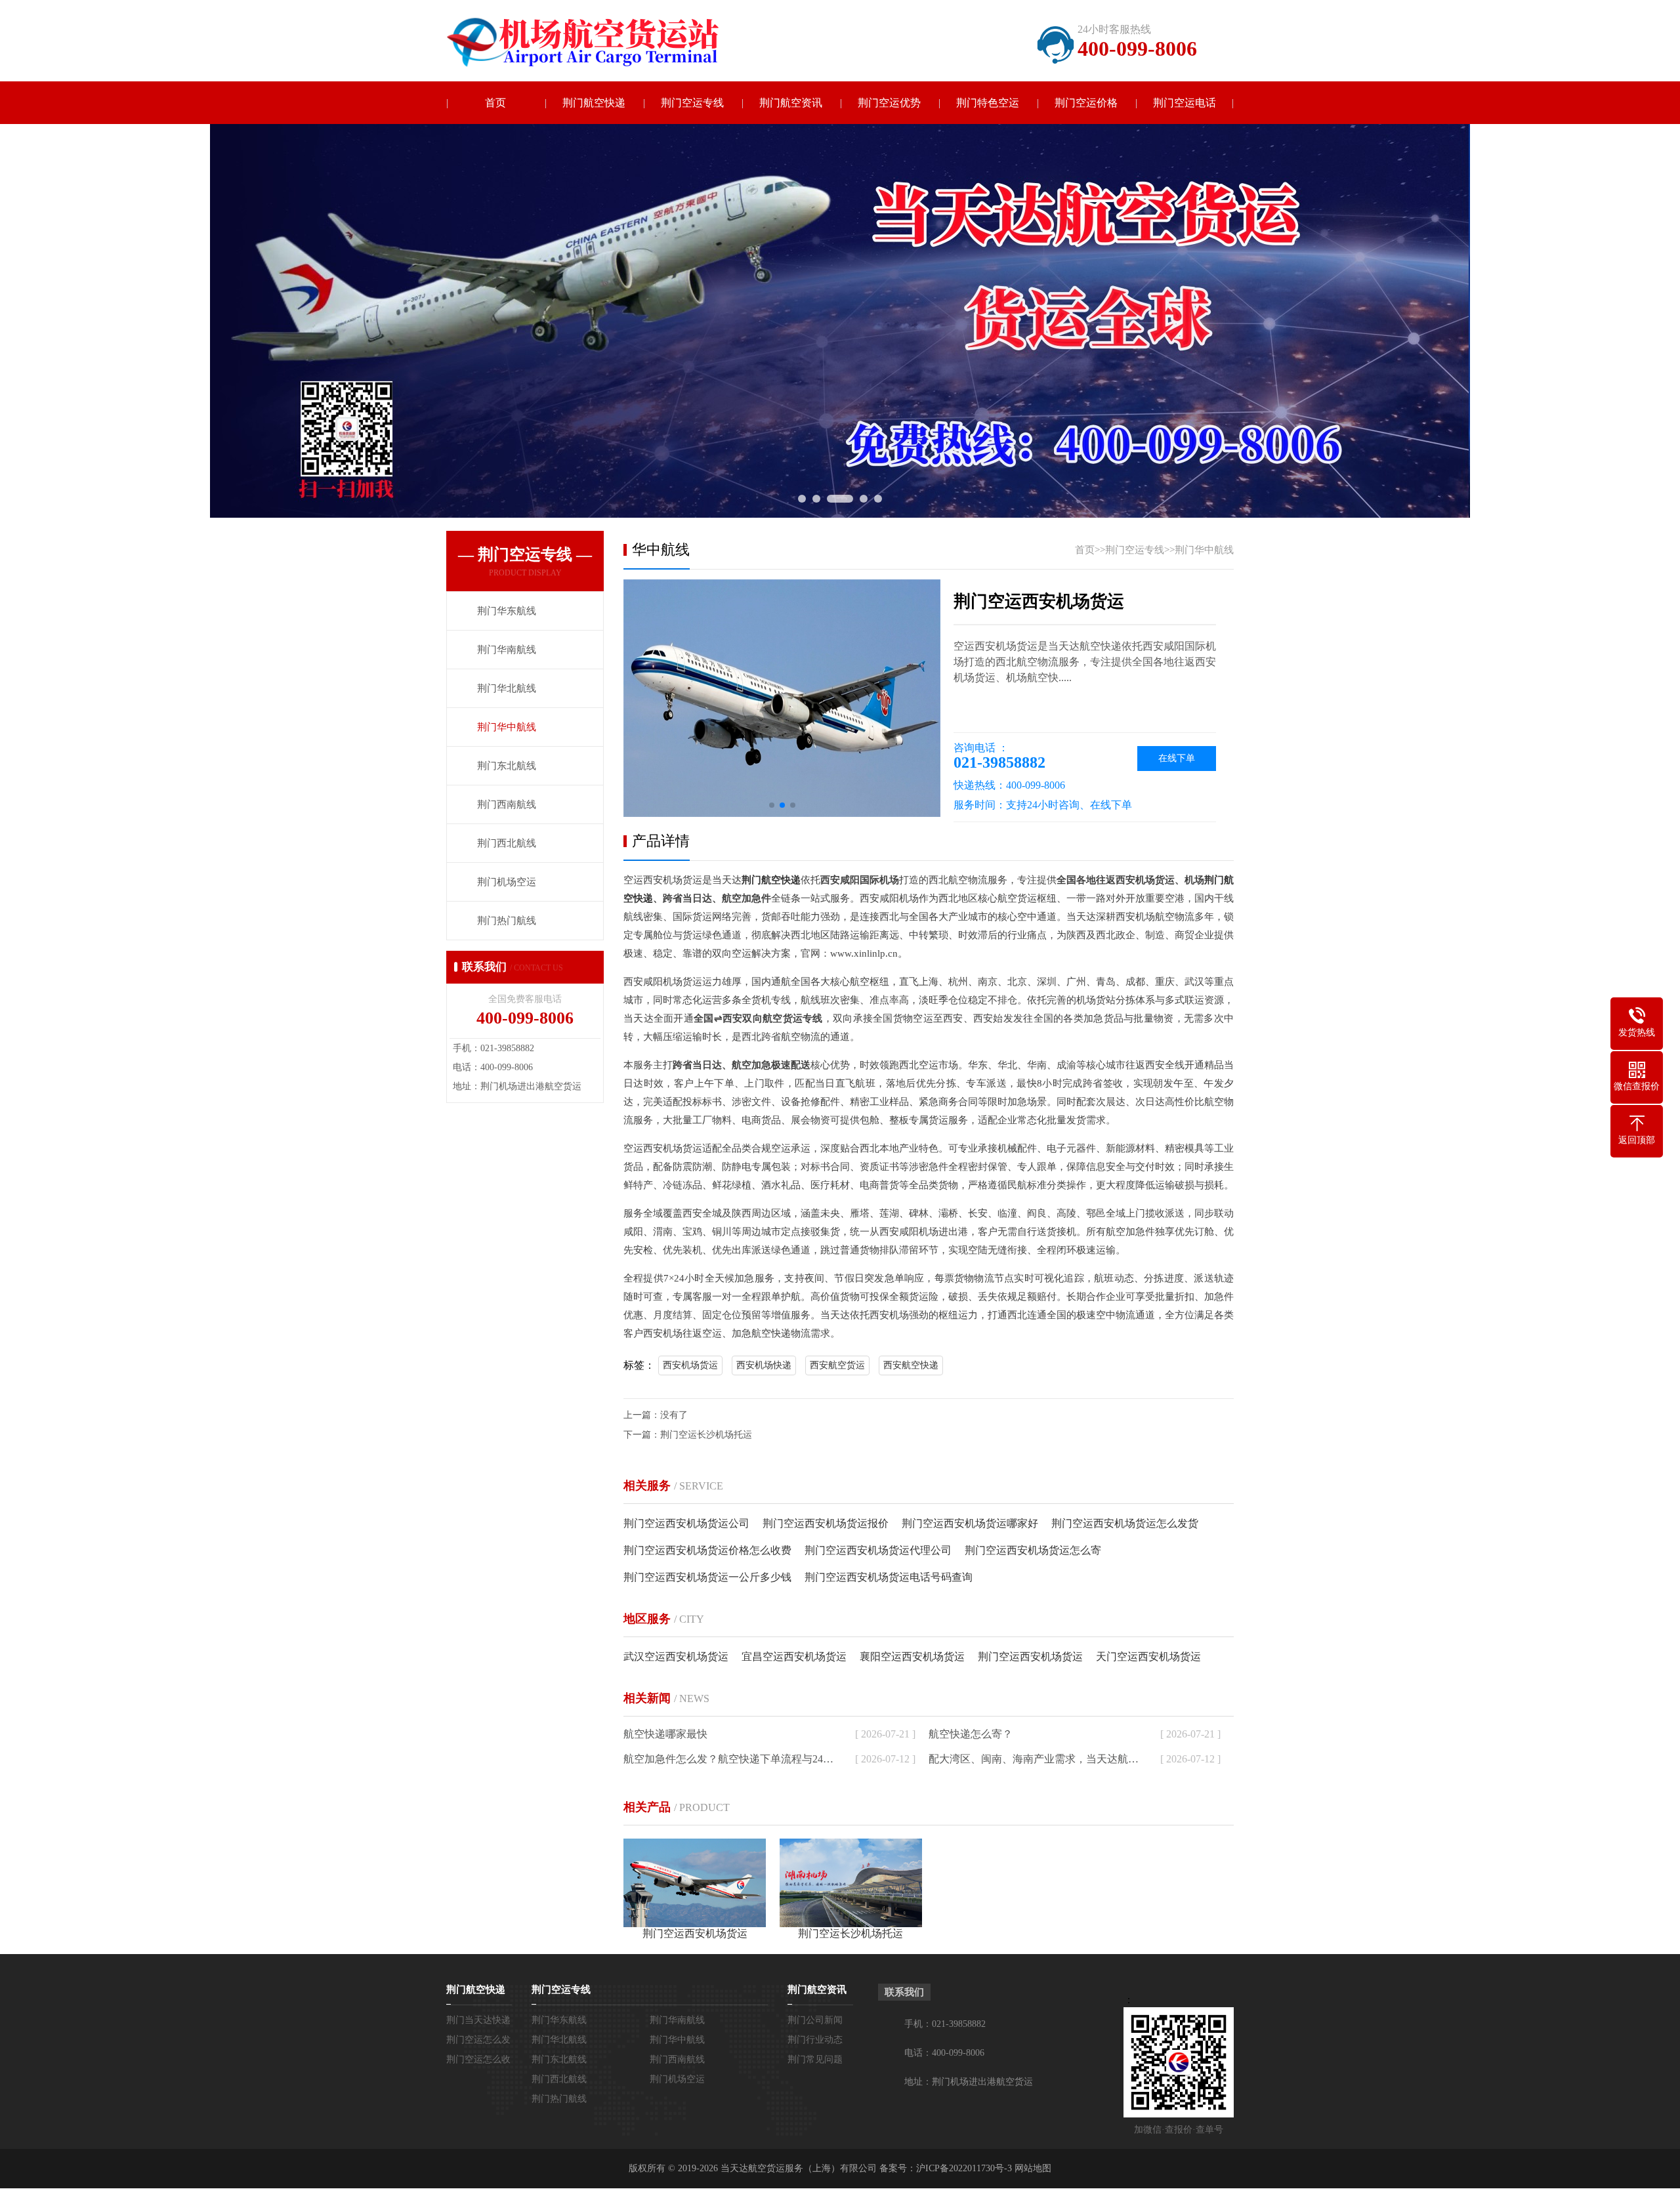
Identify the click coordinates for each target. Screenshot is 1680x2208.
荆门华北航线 (559, 2040)
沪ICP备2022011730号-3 (964, 2168)
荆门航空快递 (594, 103)
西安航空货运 (837, 1365)
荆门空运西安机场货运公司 (686, 1523)
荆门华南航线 (677, 2020)
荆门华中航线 (1204, 550)
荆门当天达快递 (478, 2020)
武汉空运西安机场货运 (676, 1656)
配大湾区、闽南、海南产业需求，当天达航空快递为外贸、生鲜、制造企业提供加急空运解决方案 (1036, 1759)
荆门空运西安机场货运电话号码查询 (889, 1577)
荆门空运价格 (1086, 103)
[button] (772, 805)
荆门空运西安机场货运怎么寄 (1033, 1550)
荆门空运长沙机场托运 (706, 1435)
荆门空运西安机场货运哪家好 (970, 1523)
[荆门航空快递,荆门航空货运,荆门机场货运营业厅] (594, 42)
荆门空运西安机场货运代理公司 (878, 1550)
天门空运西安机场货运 (1148, 1656)
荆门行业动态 (815, 2040)
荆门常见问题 (815, 2059)
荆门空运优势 (889, 103)
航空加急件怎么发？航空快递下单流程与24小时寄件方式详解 (730, 1759)
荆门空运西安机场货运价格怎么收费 (707, 1550)
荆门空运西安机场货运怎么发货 (1125, 1523)
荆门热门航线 (559, 2099)
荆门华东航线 (559, 2020)
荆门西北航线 (559, 2079)
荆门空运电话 (1185, 103)
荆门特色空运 (988, 103)
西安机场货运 (690, 1365)
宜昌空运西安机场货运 (794, 1656)
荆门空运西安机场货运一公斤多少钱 (707, 1577)
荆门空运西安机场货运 (1030, 1656)
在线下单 (1177, 758)
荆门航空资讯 (791, 103)
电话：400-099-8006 (944, 2053)
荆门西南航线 (677, 2059)
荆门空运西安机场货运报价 (826, 1523)
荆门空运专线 (692, 103)
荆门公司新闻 (815, 2020)
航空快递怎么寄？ (971, 1734)
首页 (495, 103)
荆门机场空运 (677, 2079)
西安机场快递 (764, 1365)
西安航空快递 (911, 1365)
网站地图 (1033, 2168)
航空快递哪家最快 (665, 1734)
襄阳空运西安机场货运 (912, 1656)
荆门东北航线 (559, 2059)
